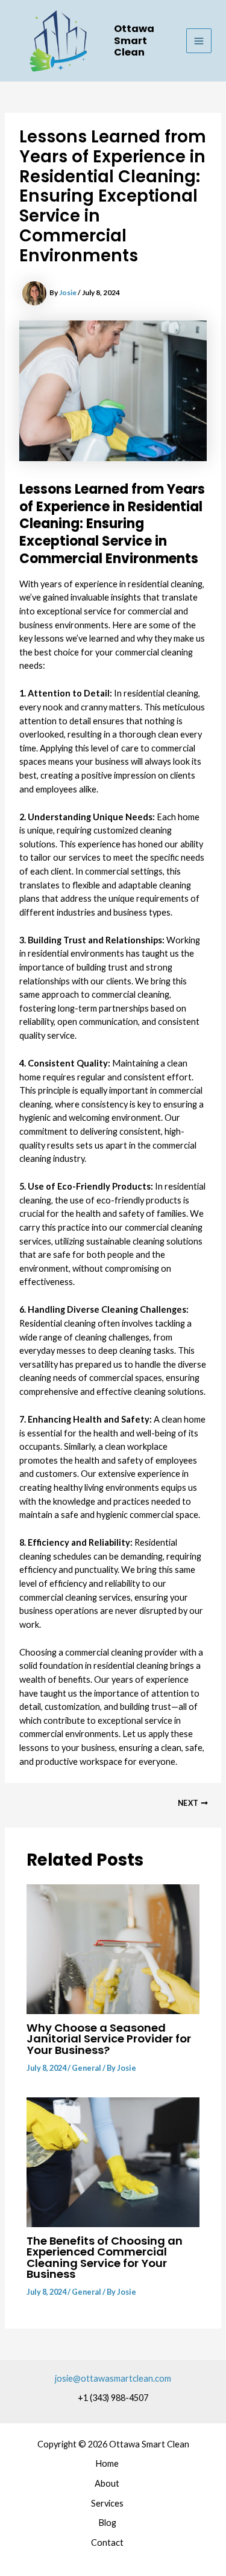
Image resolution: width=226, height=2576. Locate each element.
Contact (107, 2543)
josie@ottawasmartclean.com (113, 2378)
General (86, 2068)
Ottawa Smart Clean (134, 40)
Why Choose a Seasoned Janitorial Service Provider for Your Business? (109, 2039)
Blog (107, 2523)
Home (107, 2463)
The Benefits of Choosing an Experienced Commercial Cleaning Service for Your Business (105, 2257)
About (107, 2483)
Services (107, 2503)
